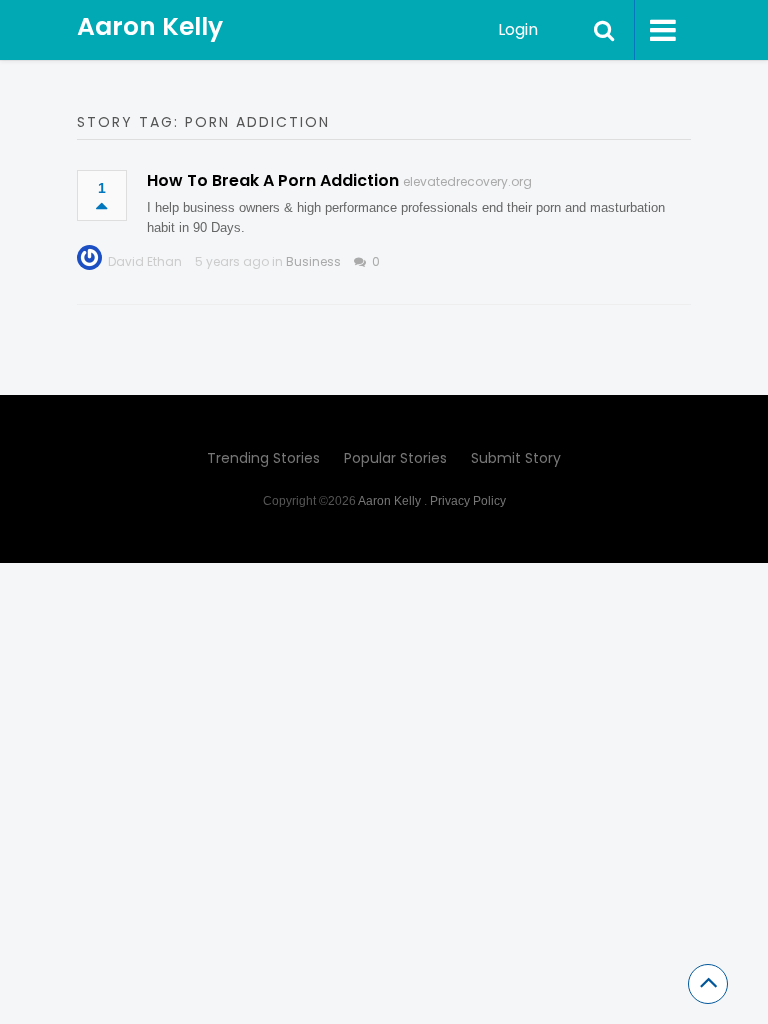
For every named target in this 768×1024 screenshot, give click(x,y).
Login (518, 29)
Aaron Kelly (150, 26)
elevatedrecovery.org (467, 181)
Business (313, 261)
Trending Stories (263, 458)
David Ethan (145, 261)
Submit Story (516, 458)
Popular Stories (395, 458)
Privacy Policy (468, 501)
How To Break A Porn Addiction (273, 180)
